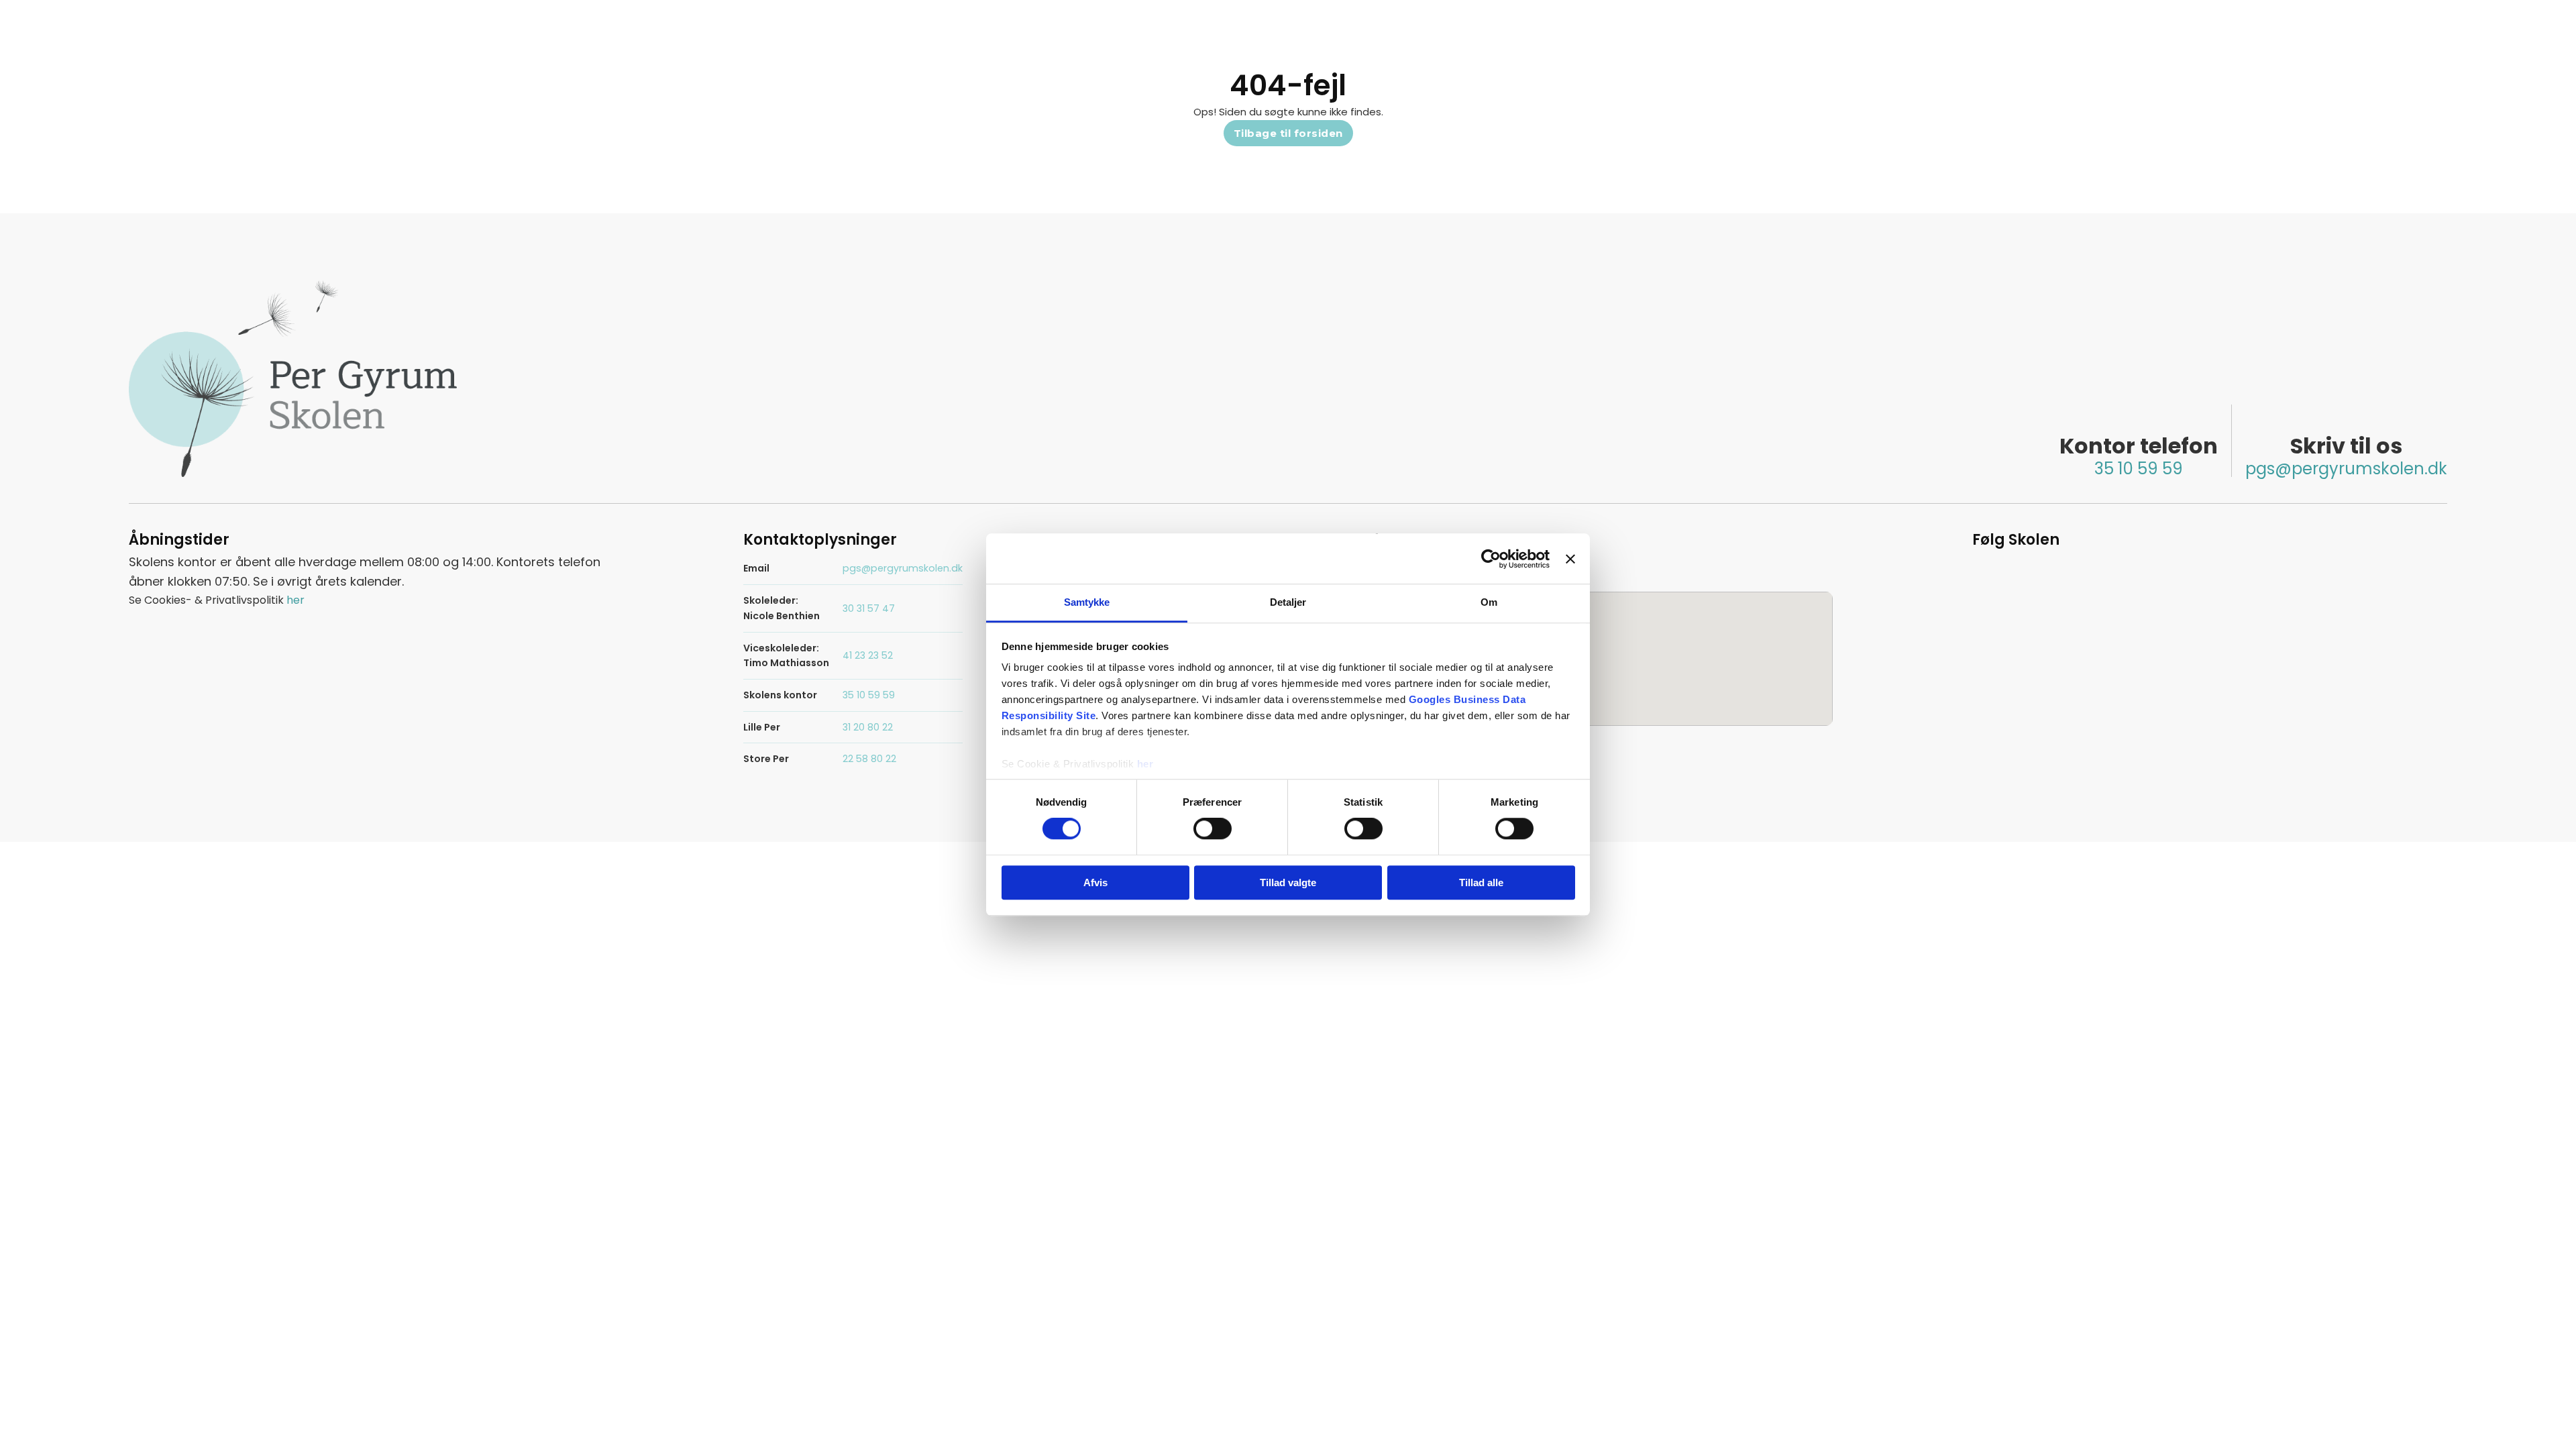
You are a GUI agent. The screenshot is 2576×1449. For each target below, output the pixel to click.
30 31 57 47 (869, 608)
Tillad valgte (1288, 882)
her (1145, 764)
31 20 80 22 (868, 727)
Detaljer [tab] (1288, 602)
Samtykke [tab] (1087, 602)
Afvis (1095, 882)
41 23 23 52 (868, 655)
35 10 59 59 (2139, 469)
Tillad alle (1481, 882)
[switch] (1213, 829)
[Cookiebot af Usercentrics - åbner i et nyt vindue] (1491, 559)
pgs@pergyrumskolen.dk (2346, 469)
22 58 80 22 (869, 759)
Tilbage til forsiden (1288, 133)
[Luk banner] (1570, 559)
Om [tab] (1489, 602)
